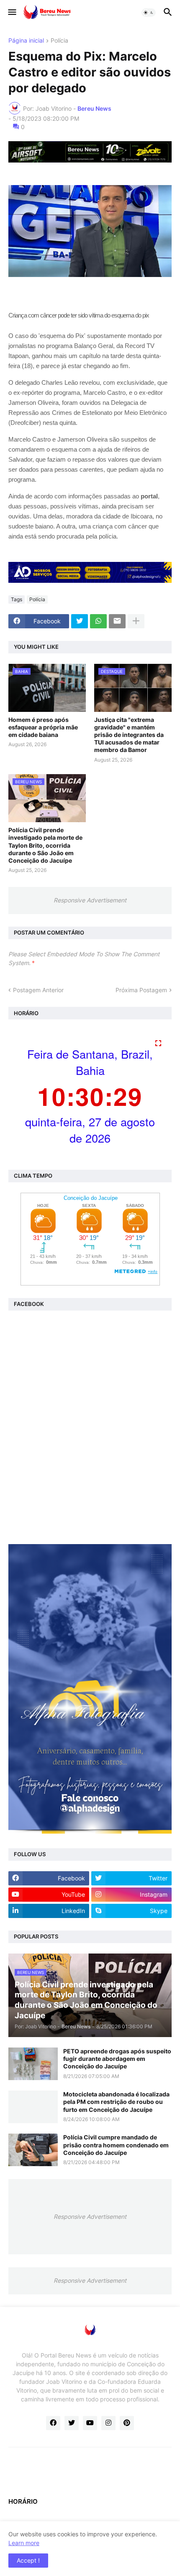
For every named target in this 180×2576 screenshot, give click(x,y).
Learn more (24, 2543)
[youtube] (90, 2423)
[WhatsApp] (98, 621)
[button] (12, 13)
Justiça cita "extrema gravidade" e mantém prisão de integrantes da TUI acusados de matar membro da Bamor (129, 735)
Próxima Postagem (141, 990)
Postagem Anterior (38, 990)
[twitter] (72, 2423)
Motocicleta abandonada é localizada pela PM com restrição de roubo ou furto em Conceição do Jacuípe (116, 2102)
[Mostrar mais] (136, 621)
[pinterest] (127, 2423)
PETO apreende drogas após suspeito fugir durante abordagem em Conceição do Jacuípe (117, 2059)
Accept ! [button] (28, 2560)
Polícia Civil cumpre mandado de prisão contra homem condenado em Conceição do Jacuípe (116, 2145)
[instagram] (108, 2423)
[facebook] (53, 2423)
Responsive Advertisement (90, 900)
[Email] (117, 621)
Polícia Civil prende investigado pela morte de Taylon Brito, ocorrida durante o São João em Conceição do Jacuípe (45, 845)
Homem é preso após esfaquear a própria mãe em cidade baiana (43, 727)
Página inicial (26, 41)
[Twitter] (80, 621)
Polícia (59, 41)
